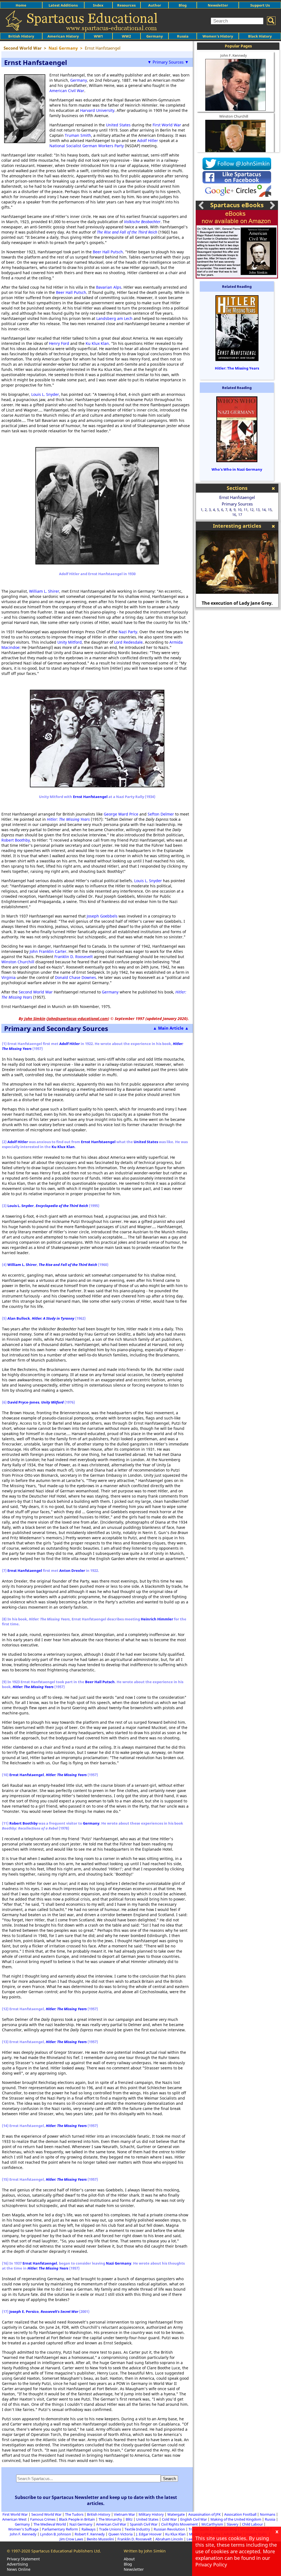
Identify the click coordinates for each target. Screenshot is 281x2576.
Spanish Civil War (144, 2524)
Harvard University (97, 110)
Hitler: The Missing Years (68, 819)
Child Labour (252, 2524)
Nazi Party (128, 632)
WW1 (98, 36)
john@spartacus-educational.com (78, 1019)
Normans (268, 2514)
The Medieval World (50, 2524)
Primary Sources (237, 504)
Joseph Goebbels (102, 916)
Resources (126, 5)
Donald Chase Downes (75, 977)
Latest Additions (63, 5)
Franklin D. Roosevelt (74, 957)
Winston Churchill (18, 962)
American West (14, 2519)
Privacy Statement (23, 2559)
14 (264, 510)
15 (270, 510)
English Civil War (194, 2519)
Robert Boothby (16, 840)
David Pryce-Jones (23, 1402)
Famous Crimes (43, 2519)
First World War (167, 125)
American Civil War (67, 91)
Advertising (17, 2564)
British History (99, 2514)
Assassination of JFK (204, 2514)
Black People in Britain (77, 2519)
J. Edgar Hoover (149, 2534)
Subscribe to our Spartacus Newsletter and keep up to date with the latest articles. (96, 2500)
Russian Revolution (169, 2529)
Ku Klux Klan (97, 343)
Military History (151, 2514)
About (129, 2559)
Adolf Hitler (148, 140)
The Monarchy (110, 2519)
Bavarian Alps (109, 287)
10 (240, 510)
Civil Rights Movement (179, 2524)
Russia (183, 36)
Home (21, 5)
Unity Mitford (70, 642)
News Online (19, 2569)
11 (246, 510)
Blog (183, 5)
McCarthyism (212, 2524)
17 (240, 515)
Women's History (218, 36)
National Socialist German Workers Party (87, 146)
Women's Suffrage (23, 2529)
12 (252, 510)
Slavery (233, 2524)
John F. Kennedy (234, 55)
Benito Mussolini (100, 2539)
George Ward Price (121, 814)
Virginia (9, 977)
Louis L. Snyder (45, 394)
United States (118, 125)
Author (155, 5)
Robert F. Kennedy (90, 2534)
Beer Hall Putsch (108, 252)
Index (98, 5)
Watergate (176, 2514)
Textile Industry (137, 2529)
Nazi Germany (119, 2263)
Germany (154, 36)
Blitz (129, 2519)
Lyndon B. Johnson (56, 2534)
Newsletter (218, 5)
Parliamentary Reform (60, 2529)
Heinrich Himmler (157, 1619)
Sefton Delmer (161, 814)
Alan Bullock (19, 1318)
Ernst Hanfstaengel (90, 797)
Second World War (36, 992)
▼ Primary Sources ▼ (168, 62)
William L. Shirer (44, 591)
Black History (260, 36)
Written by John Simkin (145, 2551)
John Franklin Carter (48, 951)
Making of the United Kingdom (236, 2519)
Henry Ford (59, 343)
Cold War (169, 2519)
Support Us (260, 5)
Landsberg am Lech (114, 318)
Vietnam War (124, 2514)
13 (258, 510)
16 (234, 515)
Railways (88, 2529)
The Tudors (74, 2514)
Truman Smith (78, 135)
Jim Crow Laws (71, 2539)
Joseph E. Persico (24, 2311)
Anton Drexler (72, 1570)
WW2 (126, 36)
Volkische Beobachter (142, 222)
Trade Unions (110, 2529)
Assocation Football (240, 2514)
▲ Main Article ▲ (171, 1028)
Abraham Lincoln (169, 2539)
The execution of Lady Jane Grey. (237, 603)
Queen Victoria (120, 2534)
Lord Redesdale (128, 642)
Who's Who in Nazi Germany (237, 469)
